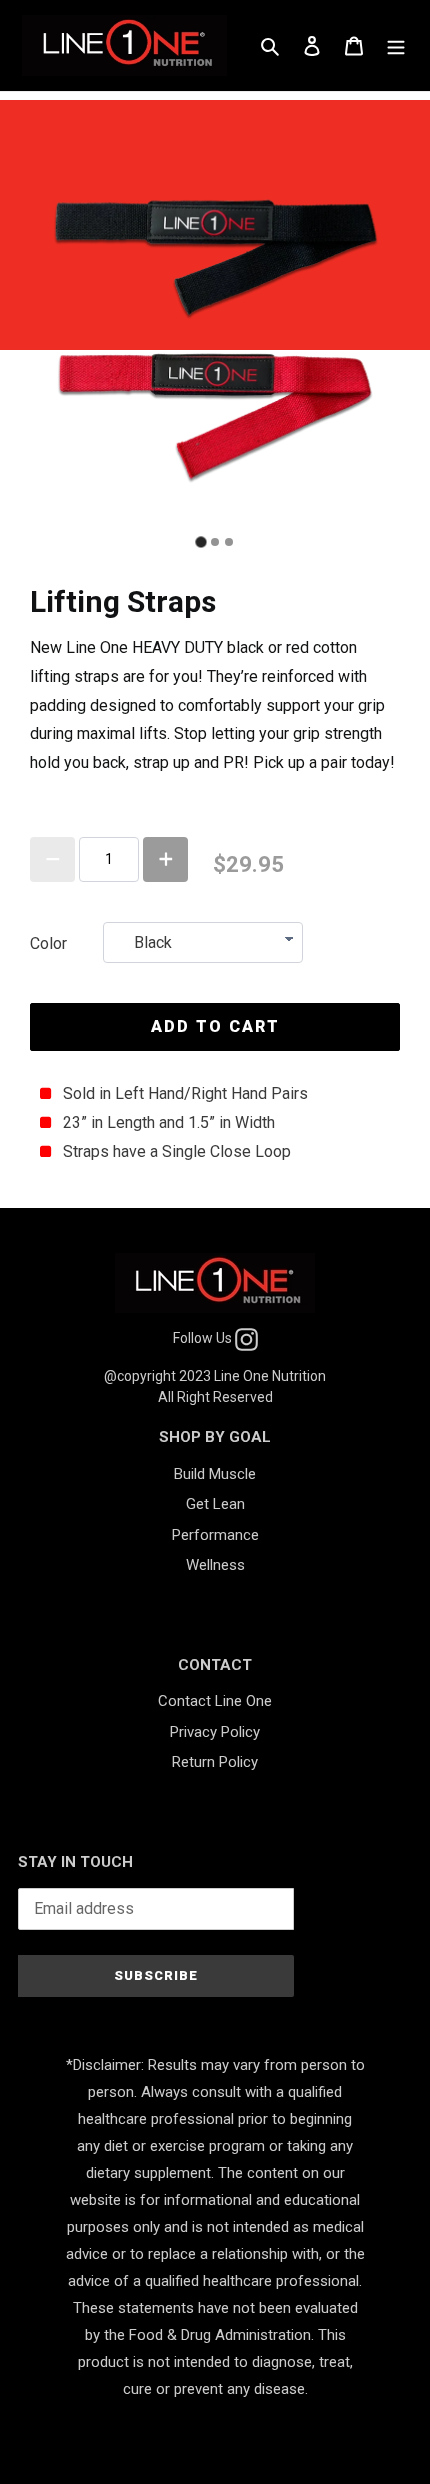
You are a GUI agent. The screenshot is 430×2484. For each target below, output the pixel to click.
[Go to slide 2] (215, 542)
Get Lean (215, 1504)
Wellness (215, 1565)
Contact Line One (215, 1701)
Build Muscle (215, 1474)
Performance (215, 1535)
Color (48, 943)
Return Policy (215, 1762)
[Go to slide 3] (229, 542)
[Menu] (396, 45)
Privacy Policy (215, 1732)
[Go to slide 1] (200, 541)
